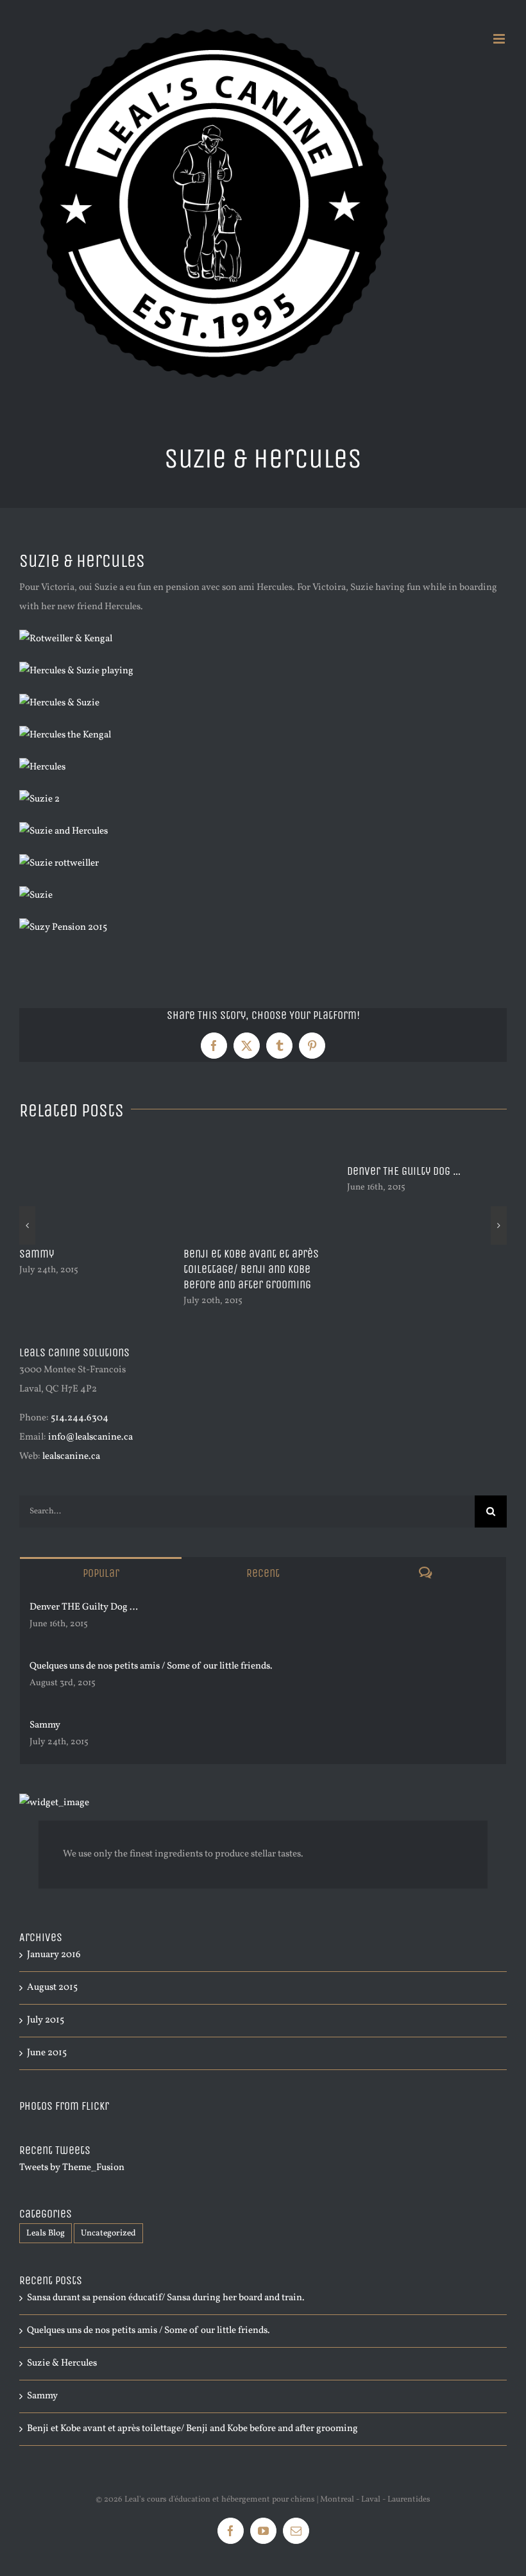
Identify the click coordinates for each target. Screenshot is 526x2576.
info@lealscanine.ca (90, 1437)
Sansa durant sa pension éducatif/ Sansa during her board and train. (199, 1269)
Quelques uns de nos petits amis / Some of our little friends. (151, 1666)
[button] (27, 1225)
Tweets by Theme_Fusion (72, 2168)
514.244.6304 (80, 1418)
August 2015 (52, 1988)
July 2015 (46, 2020)
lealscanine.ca (71, 1457)
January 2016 (54, 1955)
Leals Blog (46, 2233)
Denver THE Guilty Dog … (84, 1607)
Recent (263, 1573)
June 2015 (47, 2053)
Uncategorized (108, 2233)
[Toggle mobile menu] (500, 39)
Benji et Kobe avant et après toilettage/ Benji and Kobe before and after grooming (192, 2429)
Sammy (315, 1254)
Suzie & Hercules (62, 2363)
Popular (101, 1573)
